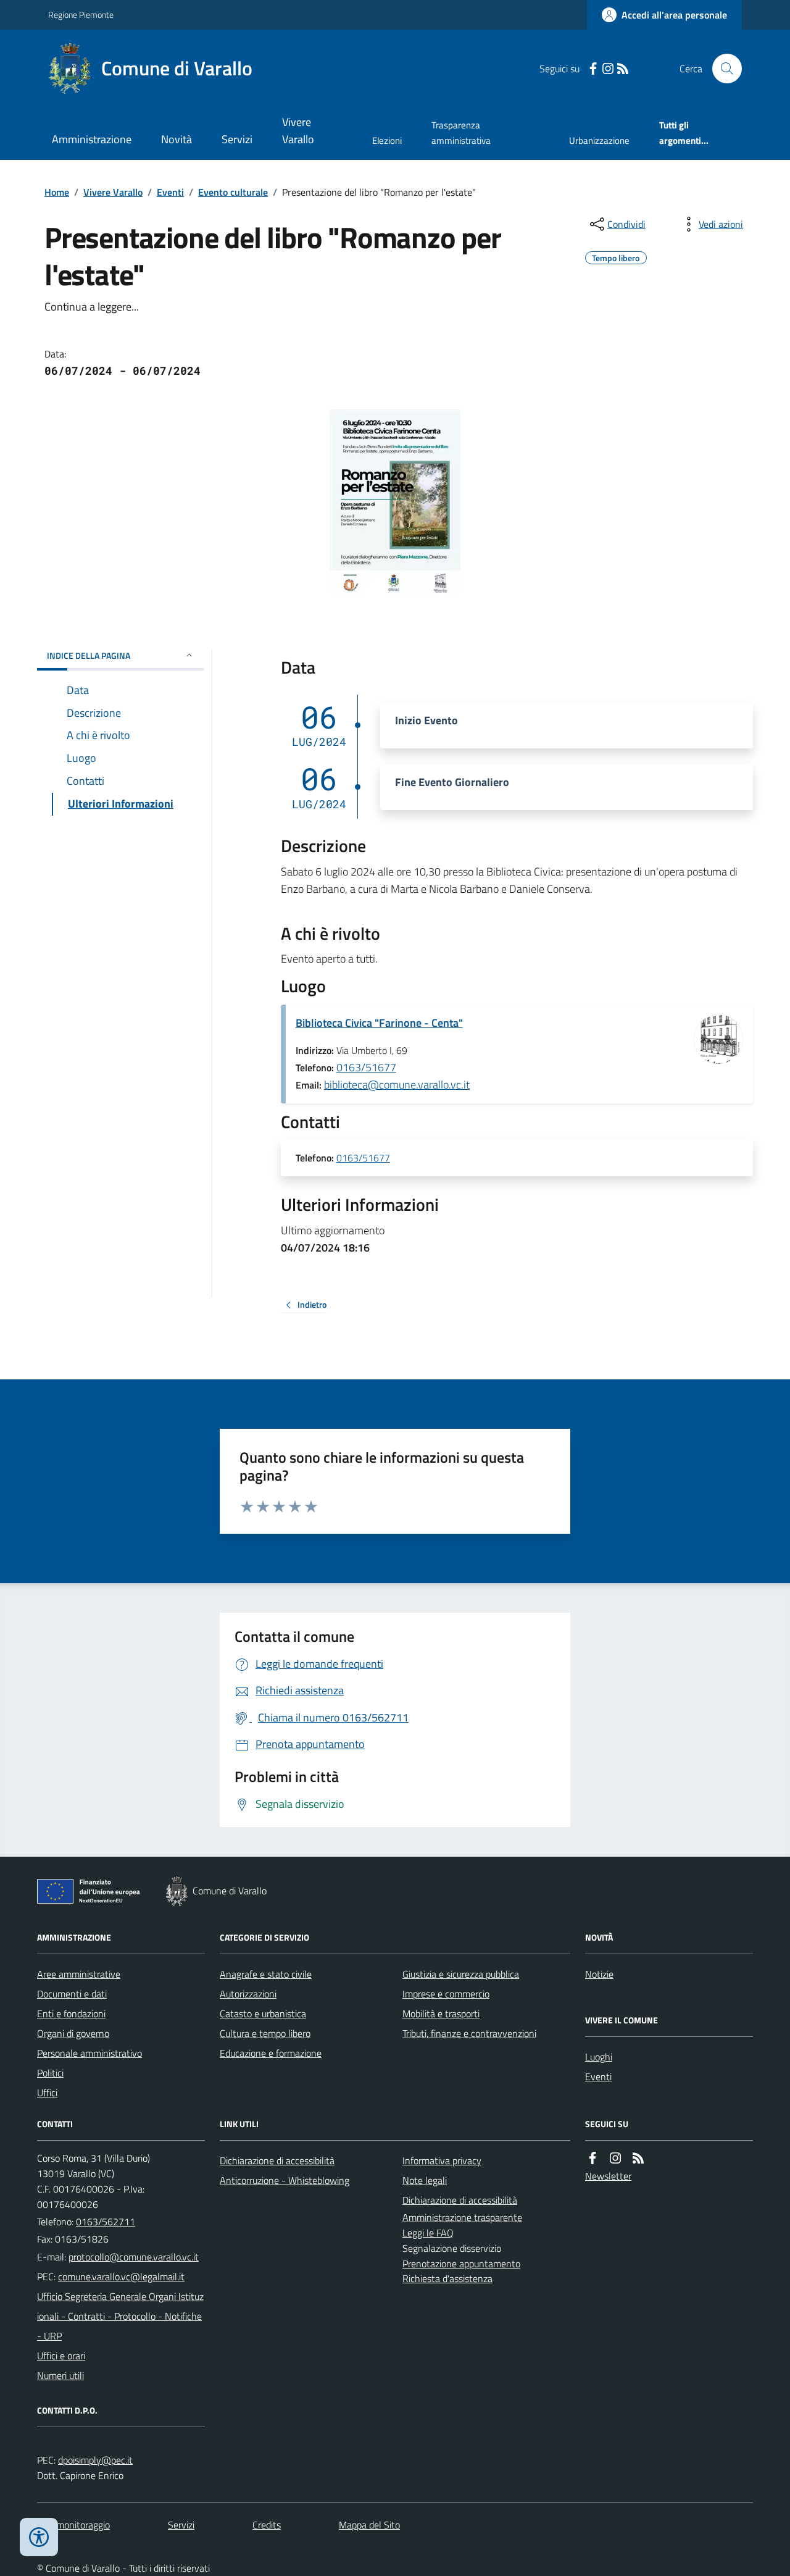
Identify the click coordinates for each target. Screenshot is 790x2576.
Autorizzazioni (248, 1994)
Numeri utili (60, 2375)
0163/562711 (106, 2222)
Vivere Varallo (298, 131)
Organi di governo (73, 2033)
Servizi (237, 139)
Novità (177, 139)
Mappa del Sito (369, 2525)
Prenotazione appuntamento (461, 2264)
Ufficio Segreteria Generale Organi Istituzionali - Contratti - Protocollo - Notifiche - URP (120, 2316)
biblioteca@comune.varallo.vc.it (397, 1085)
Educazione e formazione (271, 2053)
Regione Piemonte (81, 15)
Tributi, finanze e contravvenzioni (469, 2033)
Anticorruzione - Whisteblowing (285, 2180)
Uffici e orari (61, 2356)
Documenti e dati (72, 1994)
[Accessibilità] (39, 2537)
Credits (267, 2525)
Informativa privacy (442, 2160)
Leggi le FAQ (428, 2233)
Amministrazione (92, 139)
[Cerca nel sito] (722, 69)
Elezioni (387, 140)
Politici (50, 2073)
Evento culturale (233, 192)
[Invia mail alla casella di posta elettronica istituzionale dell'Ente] (134, 2257)
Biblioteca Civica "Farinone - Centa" (379, 1023)
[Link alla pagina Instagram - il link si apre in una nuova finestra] (608, 69)
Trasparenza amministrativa (461, 132)
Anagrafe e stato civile (266, 1974)
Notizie (599, 1974)
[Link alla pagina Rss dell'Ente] (638, 2158)
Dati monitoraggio (73, 2525)
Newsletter (608, 2176)
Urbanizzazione (599, 140)
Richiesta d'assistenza (447, 2278)
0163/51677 (366, 1067)
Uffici (47, 2093)
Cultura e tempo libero (265, 2033)
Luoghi (599, 2057)
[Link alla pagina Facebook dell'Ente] (592, 2158)
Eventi (170, 192)
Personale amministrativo (89, 2053)
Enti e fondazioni (71, 2014)
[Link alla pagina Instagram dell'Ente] (615, 2158)
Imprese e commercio (446, 1994)
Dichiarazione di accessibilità (277, 2160)
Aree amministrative (79, 1974)
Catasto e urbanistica (263, 2014)
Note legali (425, 2180)
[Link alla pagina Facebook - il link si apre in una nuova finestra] (593, 69)
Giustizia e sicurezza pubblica (461, 1974)
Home (57, 192)
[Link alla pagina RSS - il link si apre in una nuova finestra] (623, 69)
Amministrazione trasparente (462, 2217)
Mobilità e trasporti (441, 2014)
